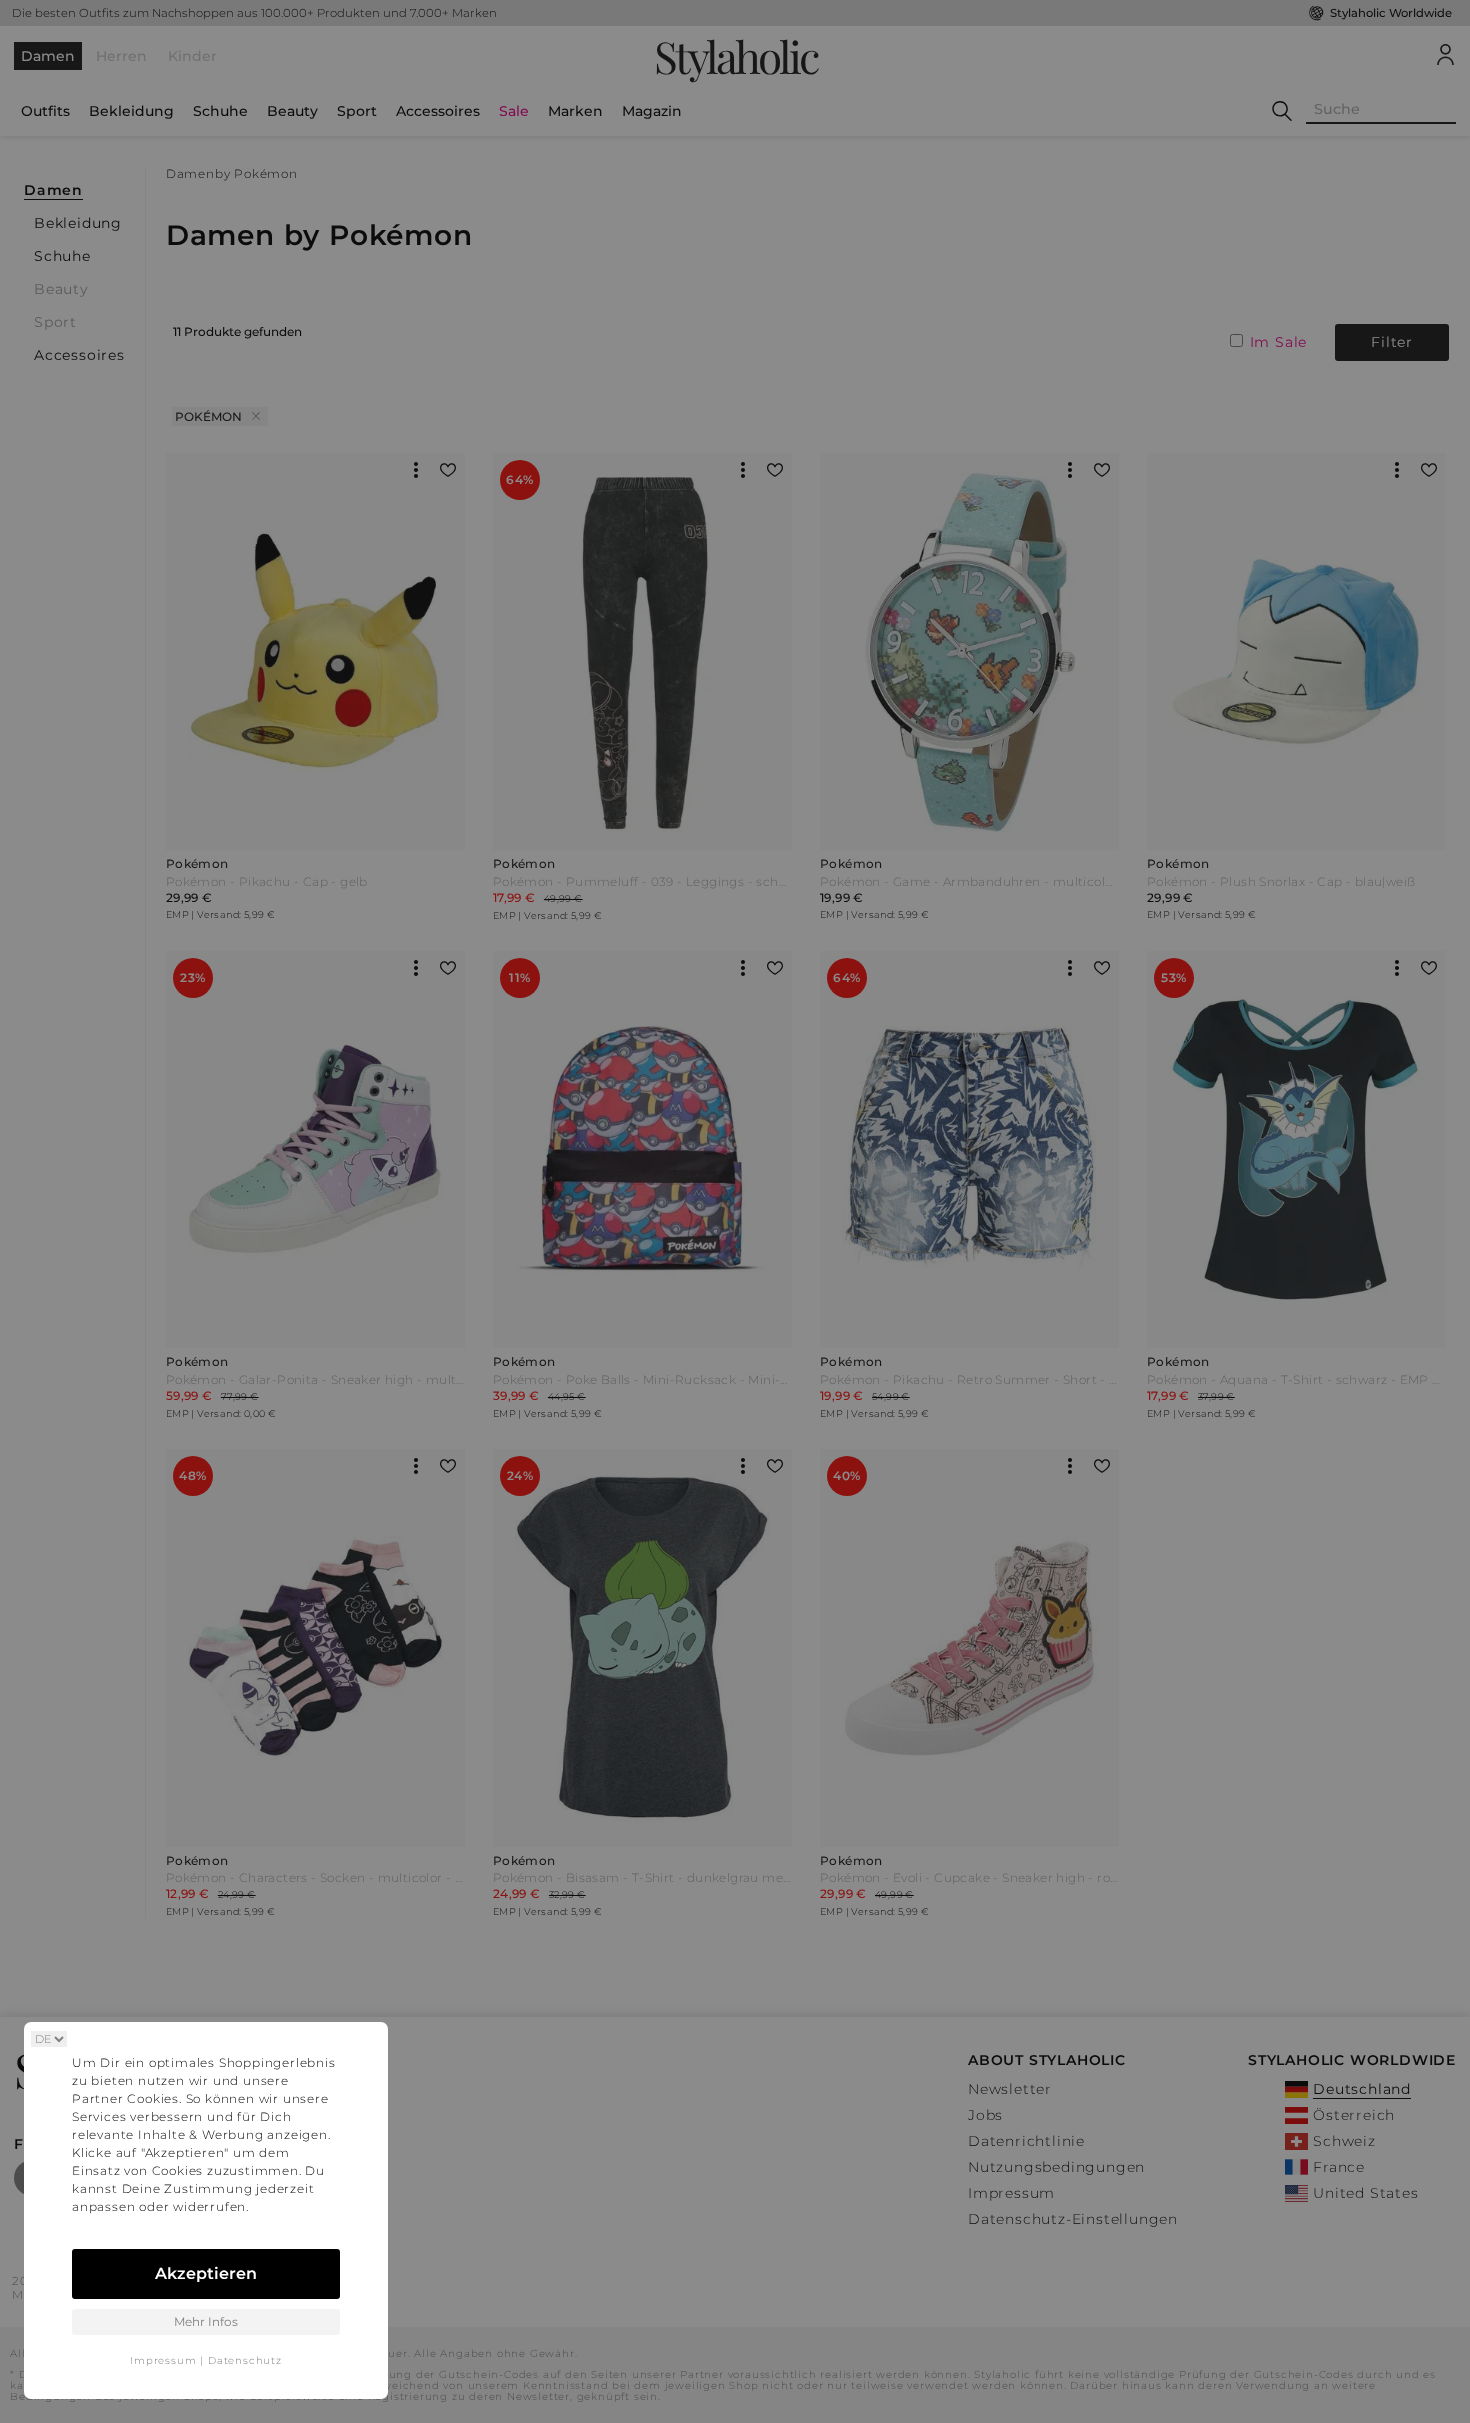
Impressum (163, 2360)
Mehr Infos (206, 2321)
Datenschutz (245, 2360)
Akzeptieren (206, 2273)
